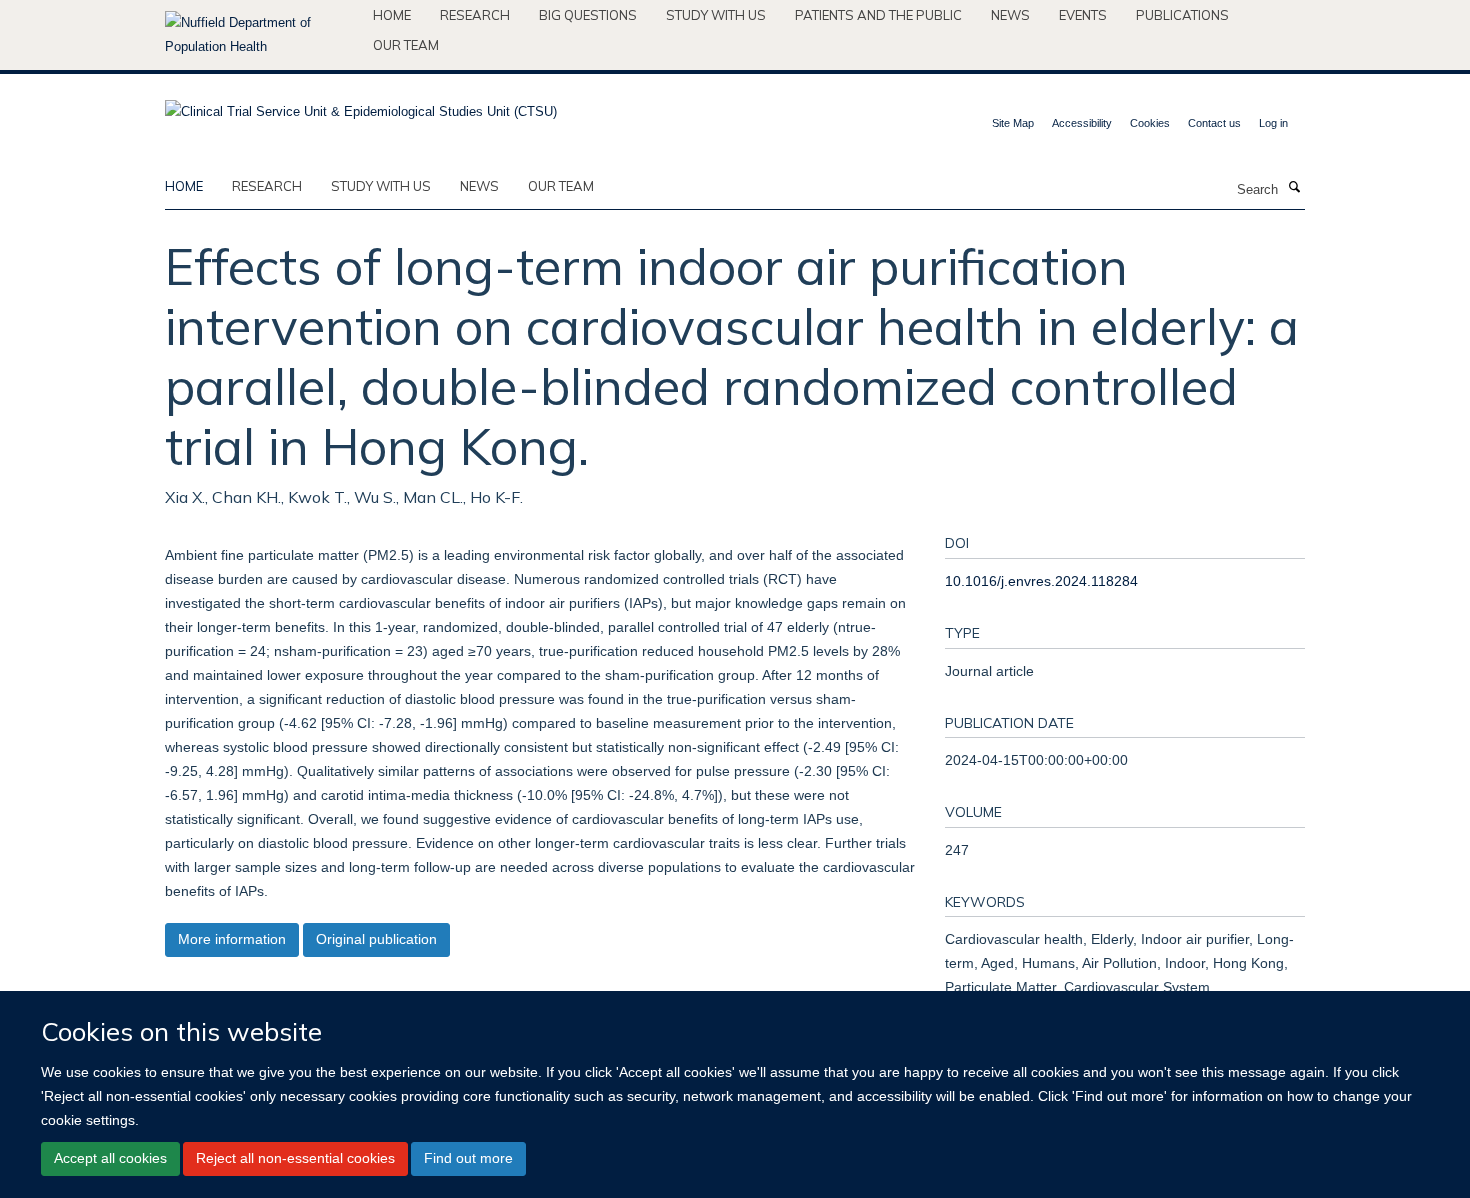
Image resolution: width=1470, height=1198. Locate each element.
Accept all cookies (110, 1158)
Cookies (1150, 123)
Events (1083, 15)
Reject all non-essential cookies (295, 1158)
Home (392, 15)
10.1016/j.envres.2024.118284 (1041, 581)
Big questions (588, 15)
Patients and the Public (878, 15)
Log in (1273, 123)
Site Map (1013, 123)
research (267, 186)
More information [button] (232, 939)
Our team (406, 45)
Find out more (468, 1158)
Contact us (1214, 123)
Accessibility (1082, 123)
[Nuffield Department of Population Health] (261, 35)
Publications (1182, 15)
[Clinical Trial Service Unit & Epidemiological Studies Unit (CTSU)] (361, 105)
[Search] (1294, 188)
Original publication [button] (376, 939)
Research (475, 15)
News (1010, 15)
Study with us (716, 15)
